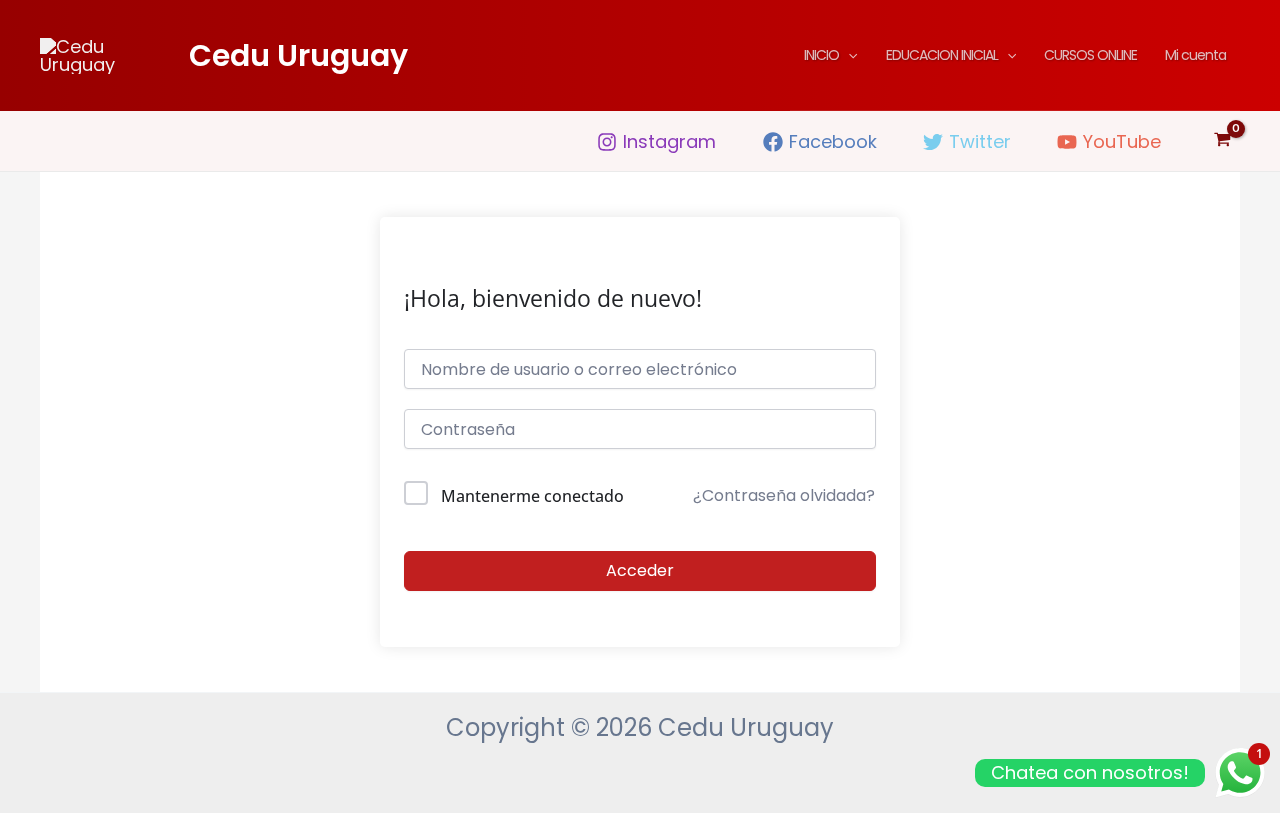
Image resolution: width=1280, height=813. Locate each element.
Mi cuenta (1195, 55)
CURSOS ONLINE (1090, 55)
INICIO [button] (821, 55)
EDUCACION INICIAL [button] (942, 55)
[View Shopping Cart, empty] (1222, 141)
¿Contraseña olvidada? (784, 495)
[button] (848, 55)
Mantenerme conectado (532, 496)
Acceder (640, 570)
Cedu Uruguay (298, 55)
